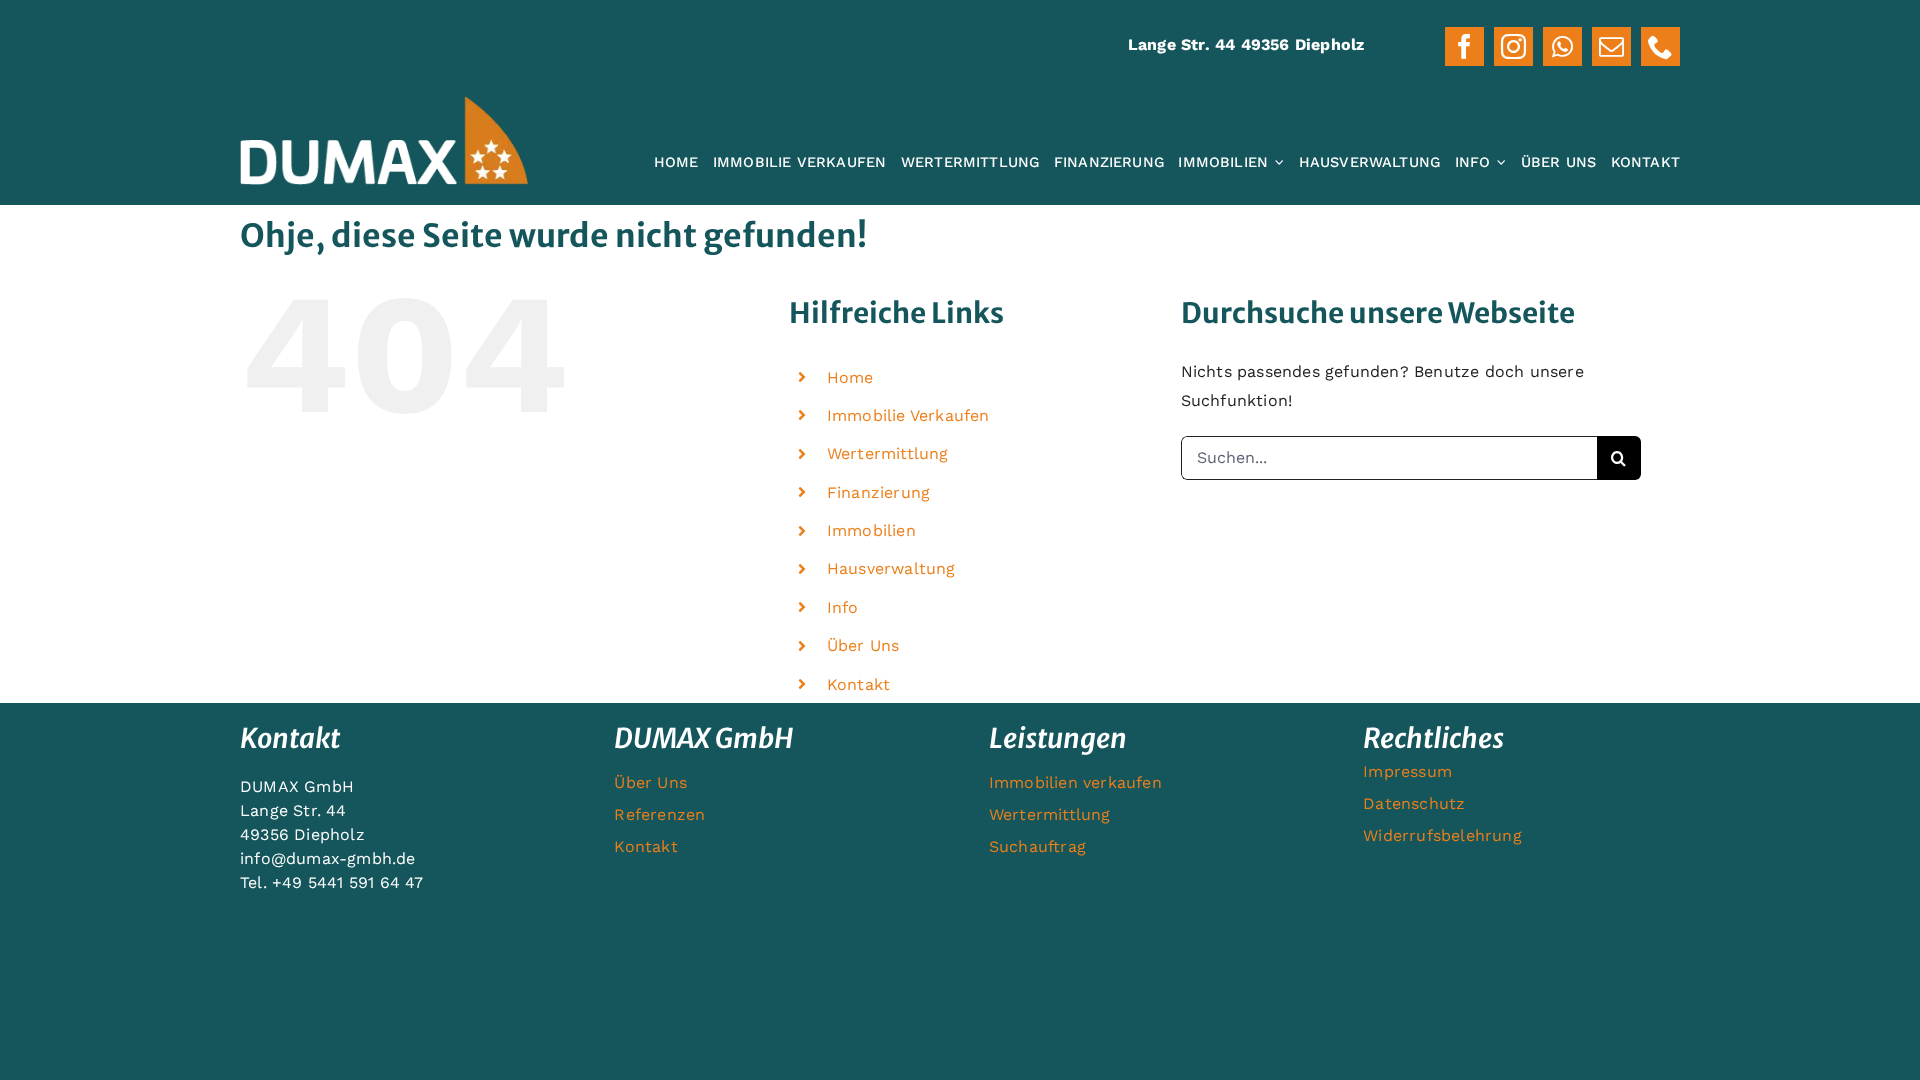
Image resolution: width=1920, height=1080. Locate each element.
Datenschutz (1414, 803)
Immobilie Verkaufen (908, 415)
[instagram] (1513, 46)
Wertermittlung (888, 453)
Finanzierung (878, 492)
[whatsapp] (1562, 46)
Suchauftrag (1037, 846)
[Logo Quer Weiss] (384, 103)
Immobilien (871, 530)
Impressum (1407, 771)
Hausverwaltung (891, 568)
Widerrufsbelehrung (1442, 835)
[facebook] (1464, 46)
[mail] (1611, 46)
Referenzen (659, 814)
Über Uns (863, 645)
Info (843, 607)
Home (850, 377)
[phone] (1660, 46)
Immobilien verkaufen (1075, 782)
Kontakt (858, 684)
